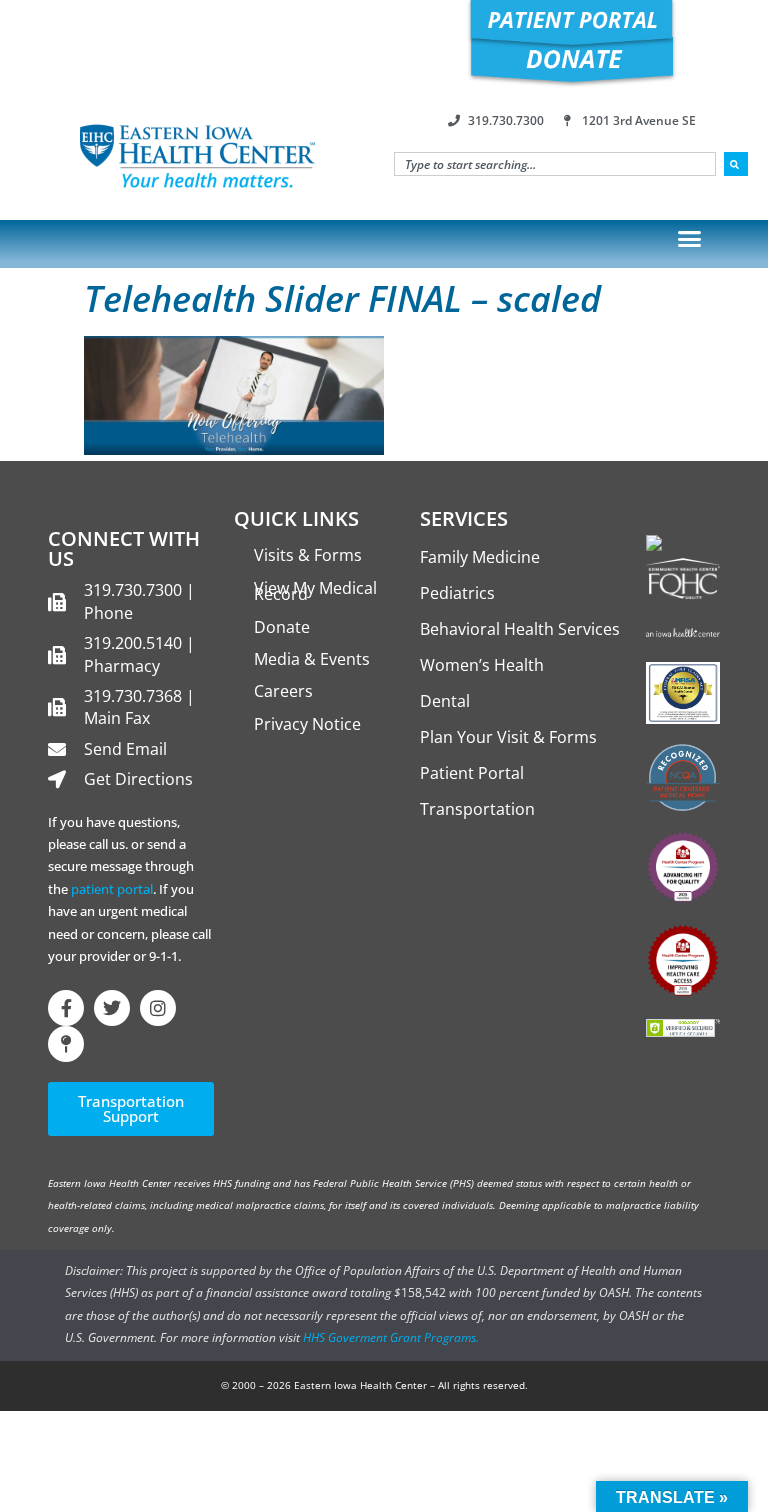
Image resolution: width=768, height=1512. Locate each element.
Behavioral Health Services (520, 629)
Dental (445, 701)
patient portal (112, 889)
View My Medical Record (315, 591)
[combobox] (555, 164)
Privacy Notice (307, 724)
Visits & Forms (308, 555)
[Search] (736, 164)
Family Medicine (480, 557)
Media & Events (312, 659)
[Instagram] (158, 1008)
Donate (282, 627)
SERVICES (464, 518)
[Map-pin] (66, 1044)
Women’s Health (482, 665)
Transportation (477, 809)
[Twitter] (112, 1008)
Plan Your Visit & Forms (508, 737)
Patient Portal (472, 773)
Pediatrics (457, 593)
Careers (283, 691)
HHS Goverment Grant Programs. (391, 1337)
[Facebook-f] (66, 1008)
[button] (690, 239)
